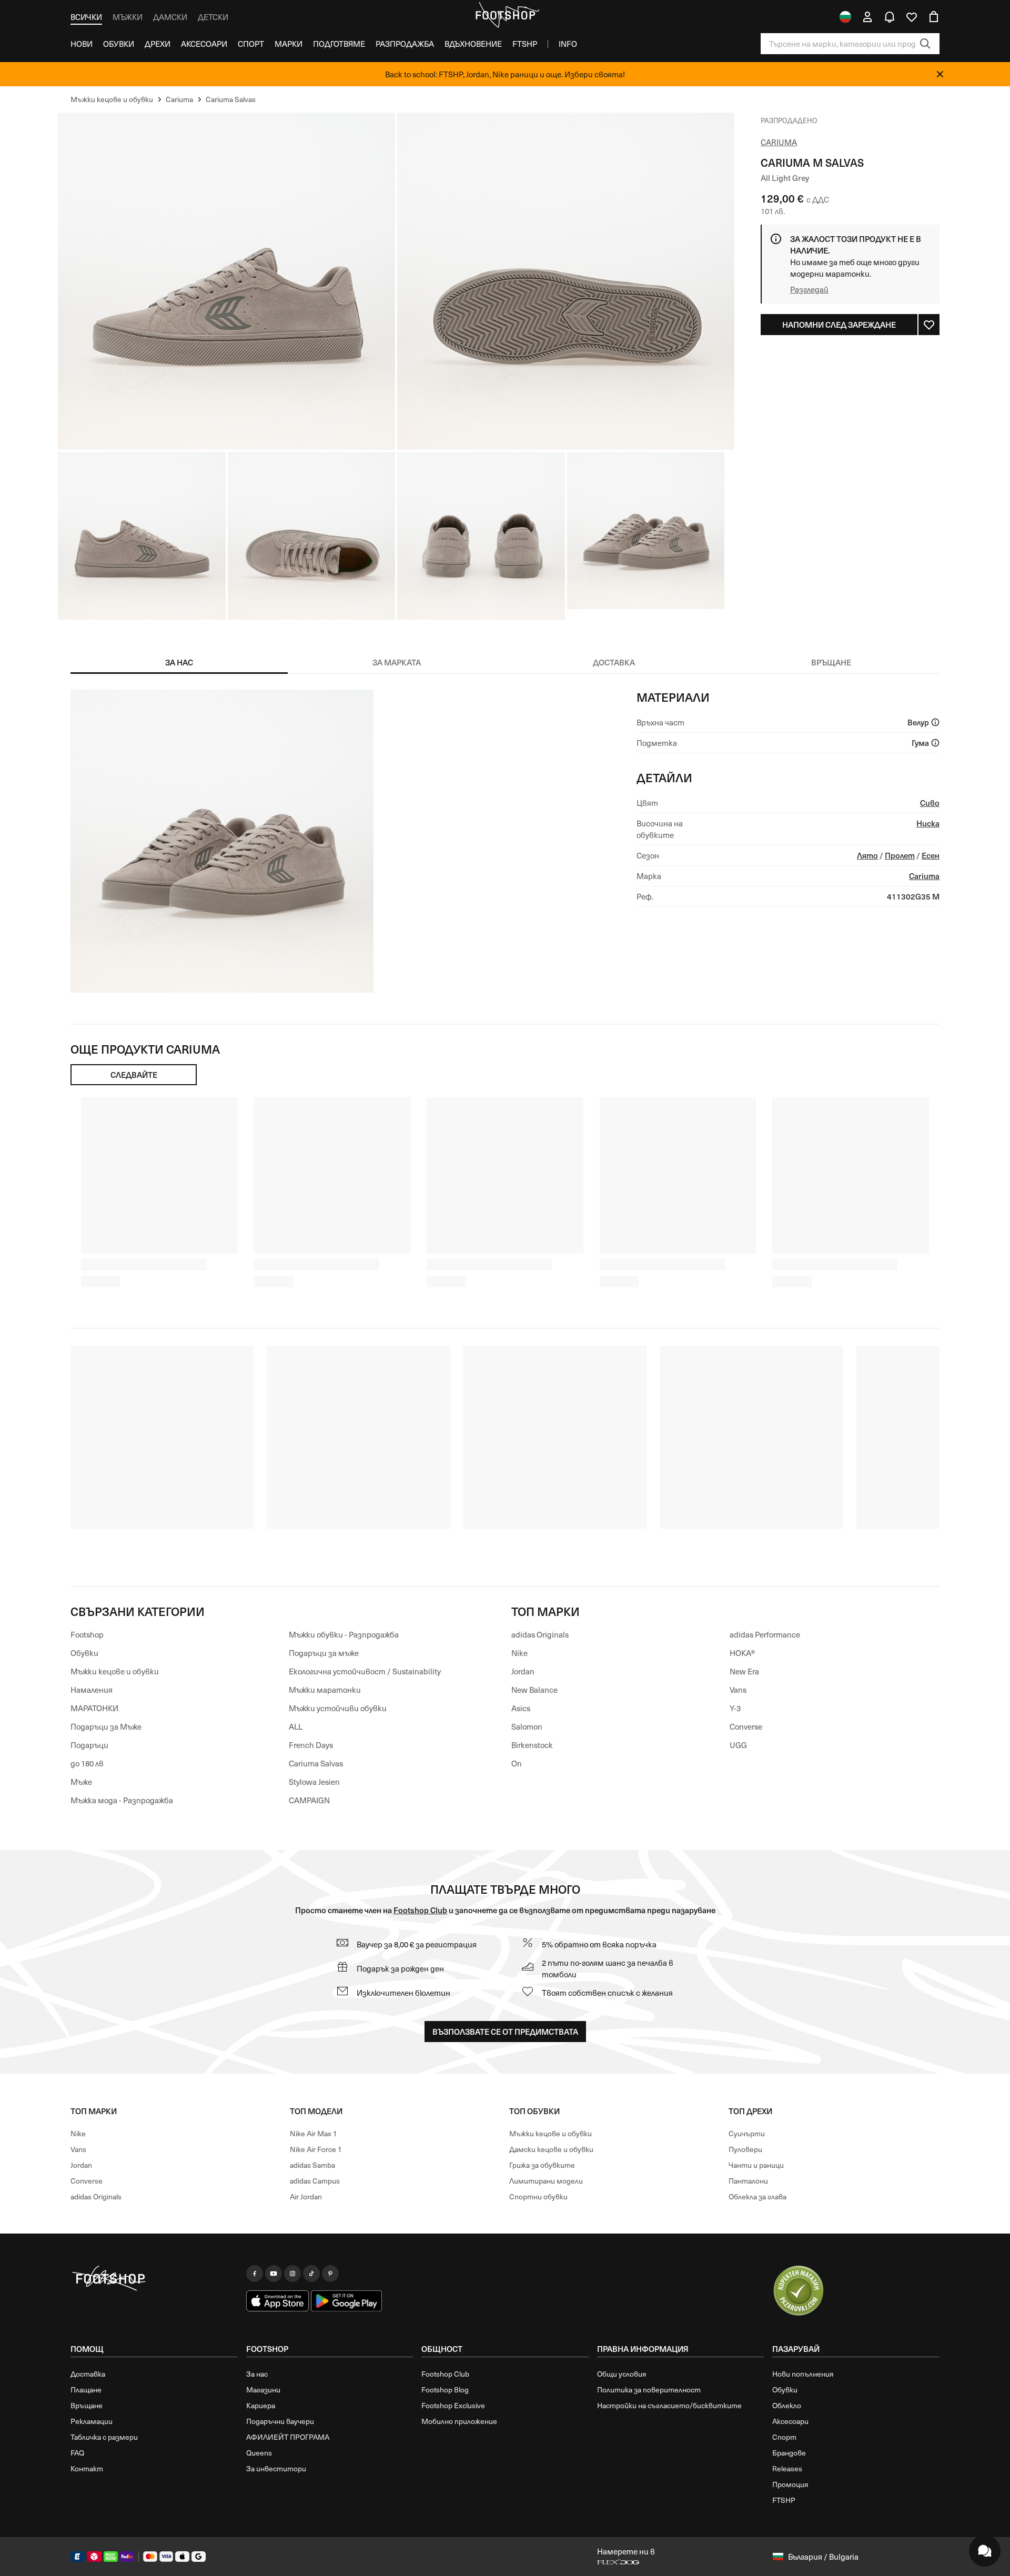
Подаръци (89, 1745)
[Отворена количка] (934, 17)
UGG (738, 1745)
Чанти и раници (756, 2165)
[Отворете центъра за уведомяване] (890, 17)
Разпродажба (405, 44)
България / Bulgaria (823, 2557)
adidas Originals (540, 1634)
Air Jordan (306, 2196)
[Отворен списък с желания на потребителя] (912, 17)
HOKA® (743, 1653)
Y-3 (735, 1708)
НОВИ (82, 44)
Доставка (88, 2374)
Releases (787, 2468)
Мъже (81, 1782)
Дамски (170, 17)
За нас (257, 2374)
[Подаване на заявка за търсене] (925, 44)
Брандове (789, 2453)
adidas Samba (312, 2165)
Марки (289, 44)
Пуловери (745, 2149)
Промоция (790, 2484)
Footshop (87, 1634)
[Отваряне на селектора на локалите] (845, 17)
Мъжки (128, 17)
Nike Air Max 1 (314, 2133)
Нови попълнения (803, 2374)
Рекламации (92, 2421)
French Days (311, 1745)
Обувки (119, 44)
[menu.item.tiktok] (311, 2274)
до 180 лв (87, 1763)
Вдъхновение (473, 44)
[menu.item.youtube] (274, 2274)
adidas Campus (315, 2181)
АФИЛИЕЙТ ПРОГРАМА (288, 2437)
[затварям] (940, 74)
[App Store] (278, 2301)
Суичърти (747, 2133)
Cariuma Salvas (316, 1763)
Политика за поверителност (649, 2390)
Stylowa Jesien (314, 1782)
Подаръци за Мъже (106, 1726)
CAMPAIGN (309, 1800)
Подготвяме (339, 44)
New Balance (534, 1690)
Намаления (92, 1690)
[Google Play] (346, 2301)
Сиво (930, 802)
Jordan (523, 1671)
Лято (867, 855)
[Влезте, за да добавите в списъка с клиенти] (929, 325)
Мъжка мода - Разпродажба (122, 1800)
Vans (738, 1690)
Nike (519, 1653)
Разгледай (809, 289)
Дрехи (158, 44)
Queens (259, 2453)
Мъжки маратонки (325, 1690)
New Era (744, 1671)
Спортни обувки (538, 2196)
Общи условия (622, 2374)
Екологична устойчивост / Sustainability (365, 1671)
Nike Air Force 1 (316, 2149)
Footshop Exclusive (453, 2405)
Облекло (787, 2405)
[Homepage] (154, 2279)
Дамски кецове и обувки (551, 2149)
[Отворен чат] (985, 2551)
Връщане (87, 2405)
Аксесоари (204, 44)
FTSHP (525, 44)
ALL (296, 1726)
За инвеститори (276, 2468)
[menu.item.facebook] (255, 2274)
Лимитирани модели (546, 2181)
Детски (213, 17)
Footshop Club (420, 1910)
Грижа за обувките (542, 2165)
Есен (931, 855)
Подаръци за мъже (324, 1653)
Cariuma (779, 142)
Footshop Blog (445, 2390)
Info (568, 44)
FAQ (77, 2453)
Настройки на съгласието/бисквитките (669, 2405)
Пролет (900, 855)
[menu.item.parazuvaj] (799, 2291)
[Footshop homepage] (505, 15)
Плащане (86, 2390)
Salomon (527, 1726)
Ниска (928, 823)
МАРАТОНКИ (94, 1708)
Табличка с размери (104, 2437)
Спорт (251, 44)
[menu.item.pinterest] (330, 2274)
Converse (746, 1726)
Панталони (748, 2181)
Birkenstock (532, 1745)
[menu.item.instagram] (292, 2274)
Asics (521, 1708)
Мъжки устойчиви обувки (338, 1708)
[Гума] (935, 743)
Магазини (263, 2390)
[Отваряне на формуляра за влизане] (867, 17)
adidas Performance (765, 1634)
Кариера (261, 2405)
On (517, 1763)
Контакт (87, 2468)
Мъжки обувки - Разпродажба (344, 1634)
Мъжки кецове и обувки (115, 1671)
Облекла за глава (757, 2196)
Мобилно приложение (459, 2421)
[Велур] (935, 722)
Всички (86, 17)
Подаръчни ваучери (280, 2421)
